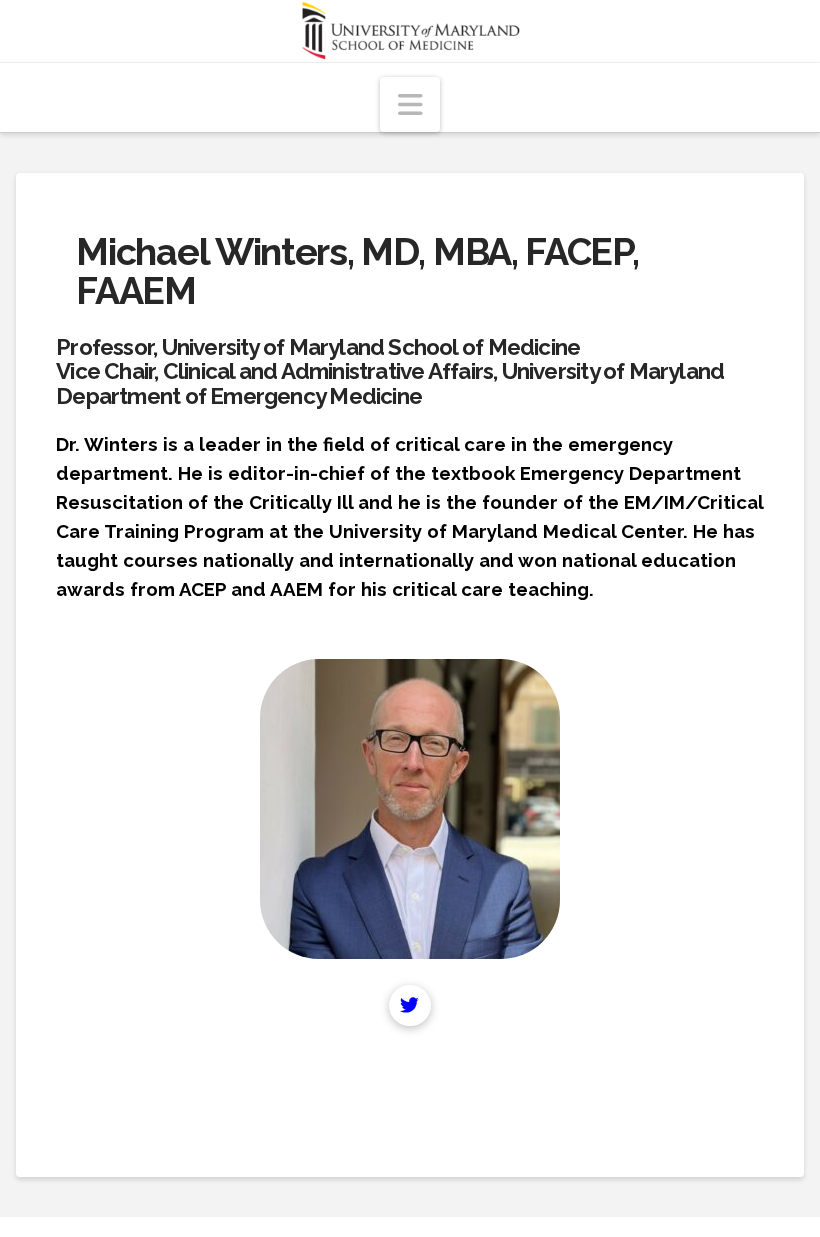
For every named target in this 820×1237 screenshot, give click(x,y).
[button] (410, 104)
